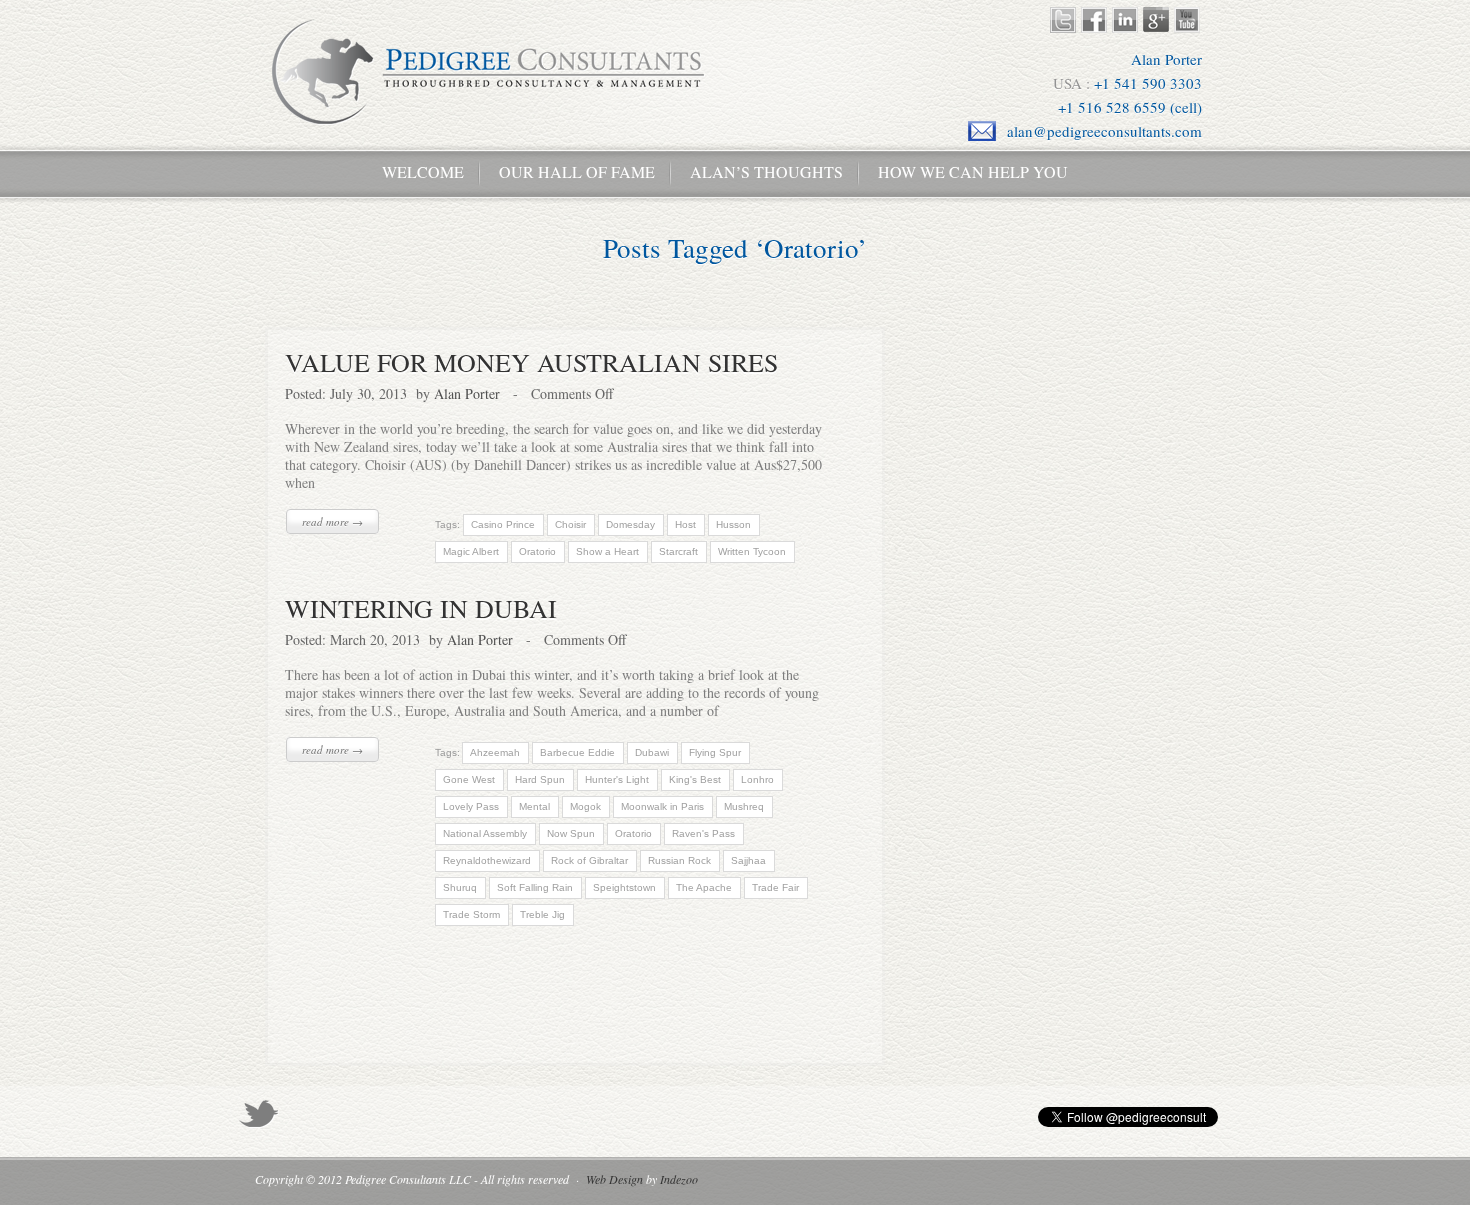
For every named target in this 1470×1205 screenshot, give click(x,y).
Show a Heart (607, 551)
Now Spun (571, 833)
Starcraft (678, 551)
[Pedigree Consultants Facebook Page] (1096, 20)
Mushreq (744, 806)
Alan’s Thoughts (766, 171)
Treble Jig (542, 914)
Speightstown (624, 887)
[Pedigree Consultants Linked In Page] (1127, 20)
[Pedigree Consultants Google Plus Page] (1158, 20)
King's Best (695, 779)
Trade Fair (775, 887)
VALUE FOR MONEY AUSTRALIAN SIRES (531, 362)
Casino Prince (503, 524)
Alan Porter (467, 393)
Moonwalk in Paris (662, 806)
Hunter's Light (617, 779)
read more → (332, 521)
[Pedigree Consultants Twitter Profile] (1065, 20)
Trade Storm (471, 914)
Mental (534, 806)
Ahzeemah (495, 752)
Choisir (570, 524)
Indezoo (679, 1179)
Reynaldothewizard (487, 860)
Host (685, 524)
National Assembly (485, 833)
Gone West (469, 779)
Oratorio (537, 551)
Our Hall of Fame (577, 171)
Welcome (415, 171)
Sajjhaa (748, 860)
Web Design (614, 1179)
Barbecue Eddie (577, 752)
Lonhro (757, 779)
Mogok (585, 806)
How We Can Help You (965, 171)
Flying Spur (715, 752)
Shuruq (460, 887)
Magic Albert (471, 551)
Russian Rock (679, 860)
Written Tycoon (752, 551)
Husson (733, 524)
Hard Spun (540, 779)
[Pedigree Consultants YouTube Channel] (1189, 20)
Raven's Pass (703, 833)
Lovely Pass (471, 806)
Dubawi (652, 752)
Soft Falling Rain (535, 887)
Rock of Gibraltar (589, 860)
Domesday (630, 524)
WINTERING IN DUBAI (421, 608)
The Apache (704, 887)
